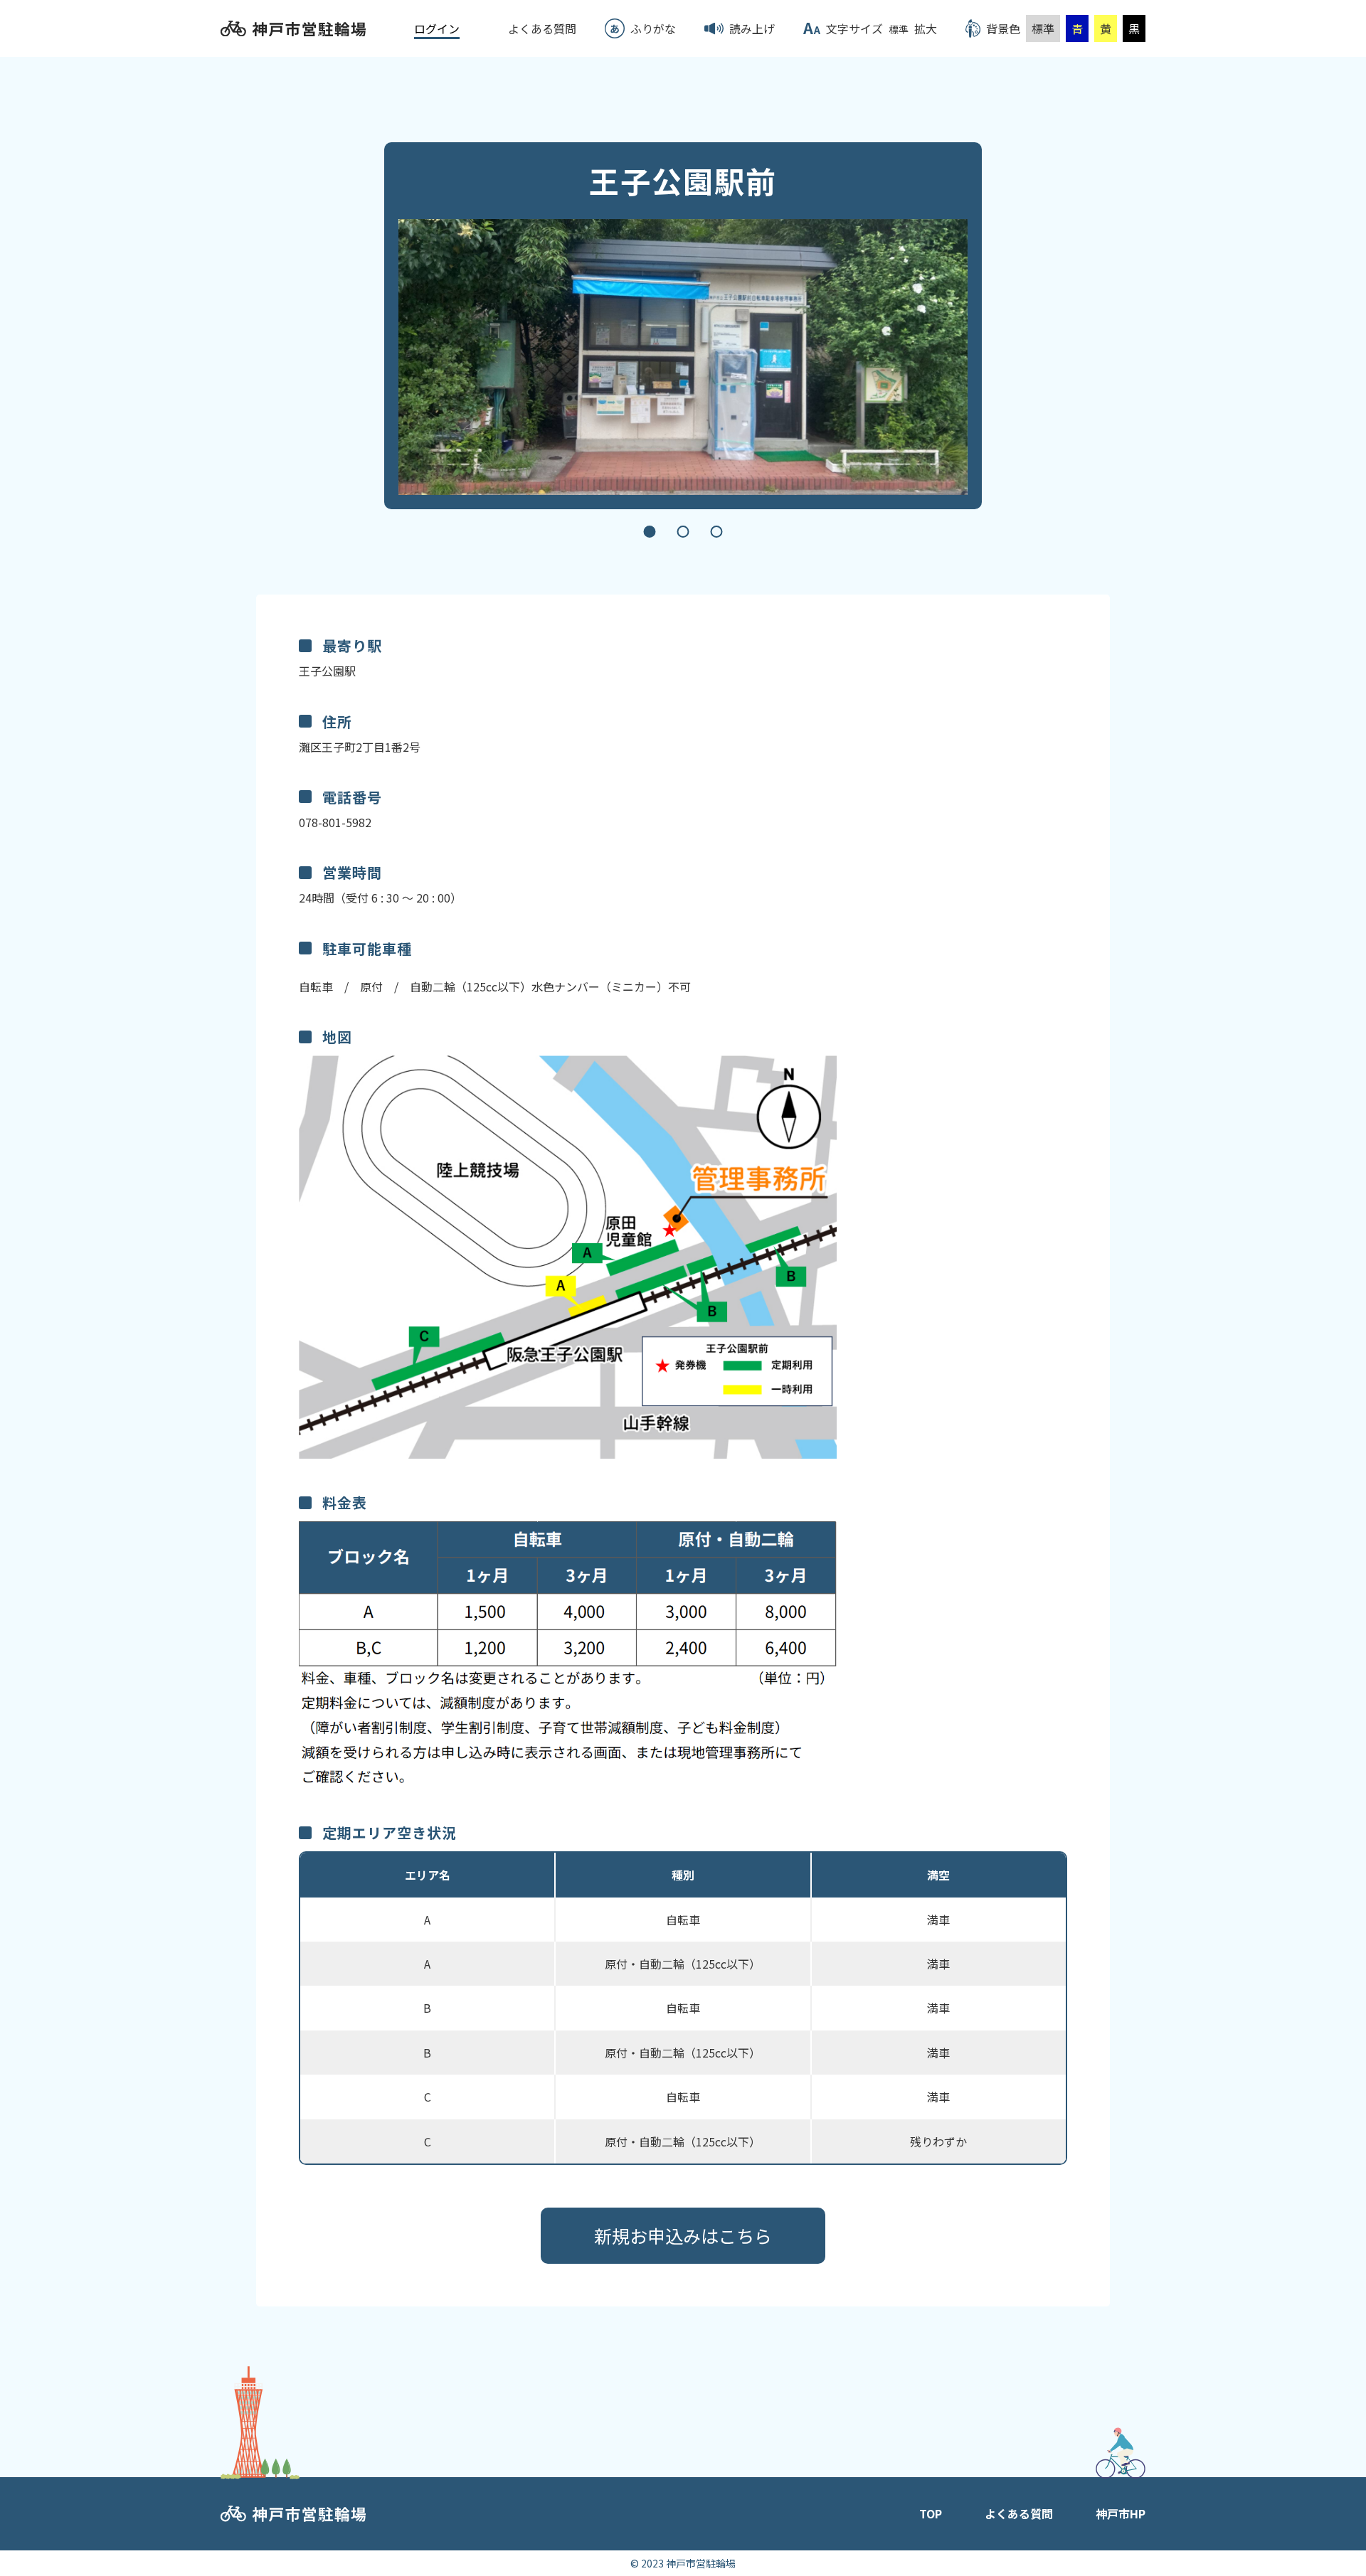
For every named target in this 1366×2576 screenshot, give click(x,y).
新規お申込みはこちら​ (683, 2235)
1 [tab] (650, 532)
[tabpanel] (683, 357)
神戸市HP (1121, 2513)
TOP (931, 2513)
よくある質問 (1019, 2513)
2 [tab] (683, 532)
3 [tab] (717, 532)
